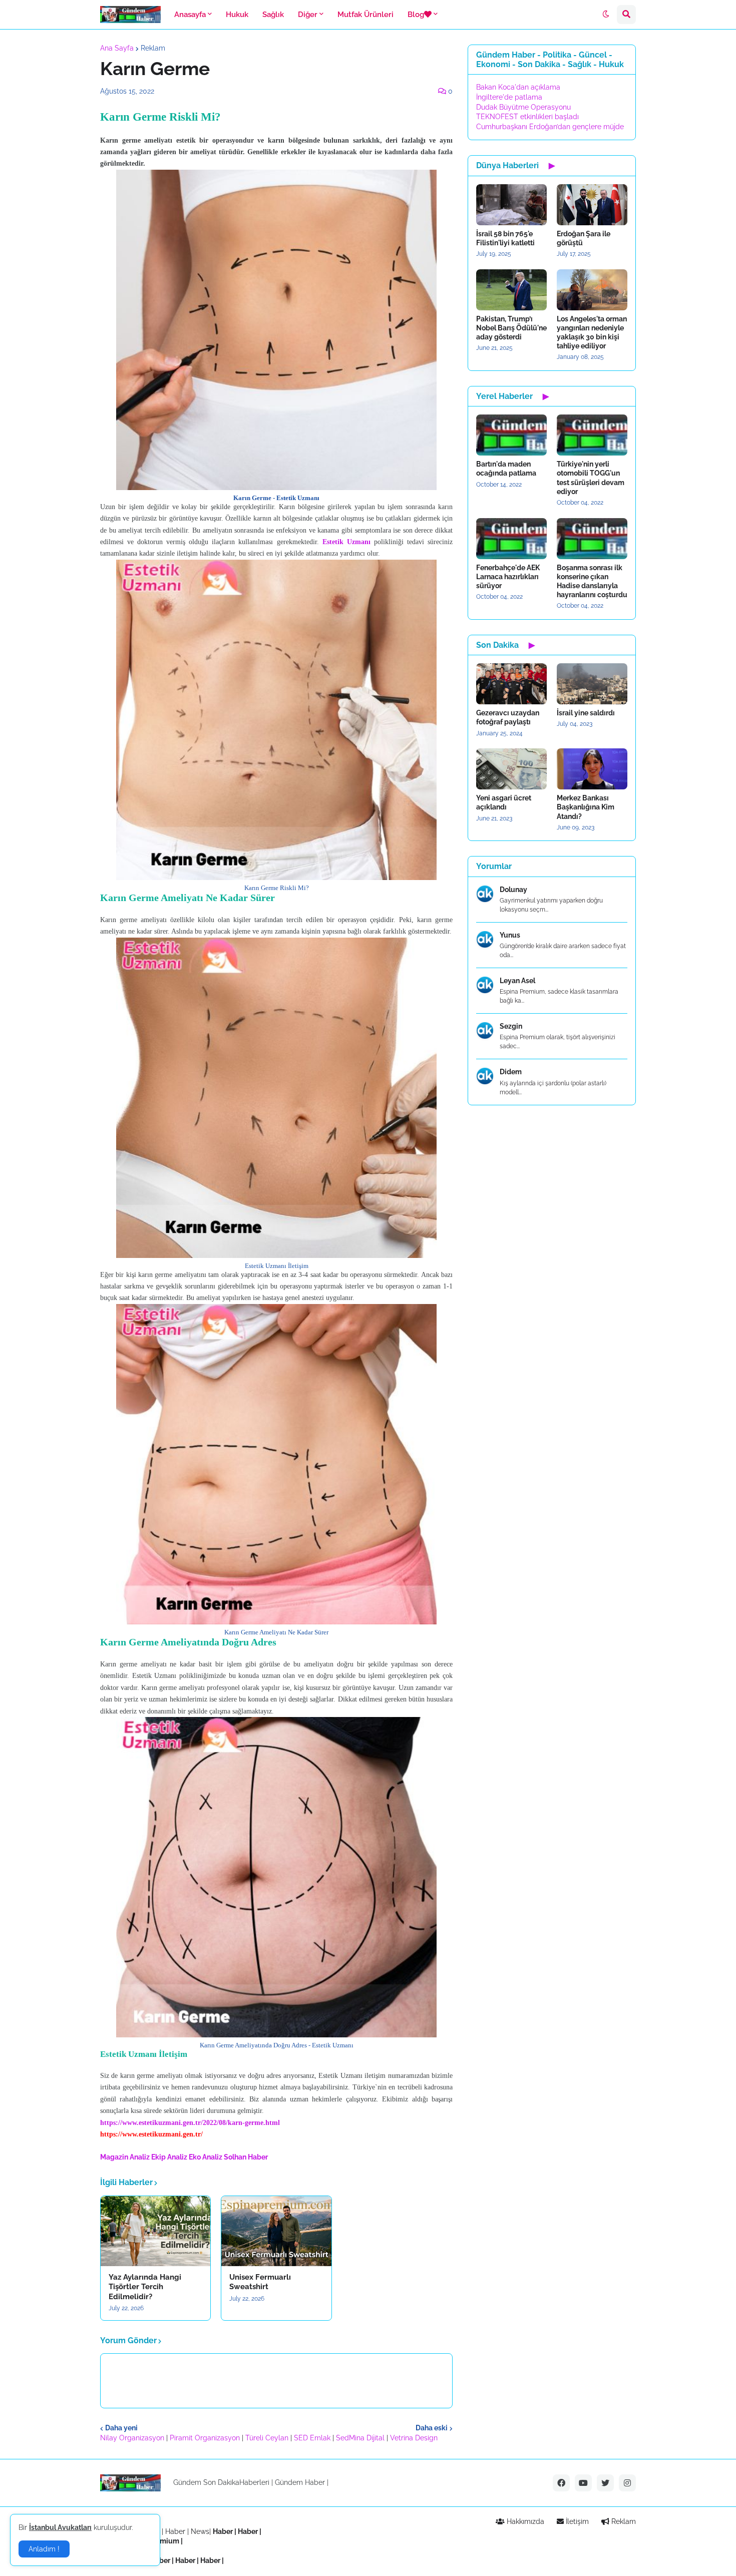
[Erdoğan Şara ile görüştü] (592, 205)
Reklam (153, 48)
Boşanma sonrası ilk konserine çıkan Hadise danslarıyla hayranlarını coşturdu (592, 581)
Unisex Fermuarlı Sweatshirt (260, 2282)
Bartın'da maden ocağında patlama (506, 469)
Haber (176, 2531)
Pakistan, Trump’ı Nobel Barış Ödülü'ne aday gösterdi (511, 328)
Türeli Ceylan (267, 2438)
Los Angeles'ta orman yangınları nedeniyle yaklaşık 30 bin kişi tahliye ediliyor (592, 333)
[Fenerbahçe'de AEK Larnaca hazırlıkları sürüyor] (511, 539)
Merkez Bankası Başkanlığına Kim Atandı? (586, 807)
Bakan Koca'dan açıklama (518, 87)
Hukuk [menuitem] (237, 15)
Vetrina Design (414, 2438)
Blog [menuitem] (416, 15)
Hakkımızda (524, 2521)
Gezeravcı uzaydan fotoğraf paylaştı (508, 717)
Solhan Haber (246, 2157)
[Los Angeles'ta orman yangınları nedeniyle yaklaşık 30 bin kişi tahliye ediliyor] (592, 290)
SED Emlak (312, 2438)
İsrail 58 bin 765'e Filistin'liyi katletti (505, 238)
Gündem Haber (300, 2482)
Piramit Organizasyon (205, 2438)
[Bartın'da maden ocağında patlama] (511, 435)
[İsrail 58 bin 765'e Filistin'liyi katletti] (511, 205)
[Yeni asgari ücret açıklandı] (511, 769)
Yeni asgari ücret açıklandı (504, 802)
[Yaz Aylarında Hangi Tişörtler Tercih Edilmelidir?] (155, 2231)
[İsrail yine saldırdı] (592, 684)
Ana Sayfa (117, 48)
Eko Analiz (206, 2157)
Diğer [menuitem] (308, 15)
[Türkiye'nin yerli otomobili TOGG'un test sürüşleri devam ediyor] (592, 435)
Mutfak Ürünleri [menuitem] (365, 15)
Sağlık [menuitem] (273, 15)
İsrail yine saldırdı (586, 713)
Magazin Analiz (125, 2157)
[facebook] (561, 2483)
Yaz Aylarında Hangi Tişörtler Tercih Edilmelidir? (145, 2287)
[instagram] (627, 2483)
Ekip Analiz (169, 2157)
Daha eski (432, 2428)
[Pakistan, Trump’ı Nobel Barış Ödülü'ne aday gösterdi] (511, 290)
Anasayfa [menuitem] (190, 15)
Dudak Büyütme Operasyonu (523, 107)
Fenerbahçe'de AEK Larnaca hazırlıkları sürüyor (508, 577)
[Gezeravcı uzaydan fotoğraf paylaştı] (511, 684)
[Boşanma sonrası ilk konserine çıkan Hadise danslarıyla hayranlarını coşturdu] (592, 539)
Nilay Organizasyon (132, 2438)
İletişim (576, 2521)
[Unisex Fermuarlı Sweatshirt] (276, 2231)
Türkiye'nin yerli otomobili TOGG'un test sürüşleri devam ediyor (591, 478)
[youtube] (583, 2483)
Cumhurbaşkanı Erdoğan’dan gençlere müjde (550, 127)
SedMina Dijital (360, 2438)
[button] (606, 15)
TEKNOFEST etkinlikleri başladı (527, 117)
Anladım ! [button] (44, 2549)
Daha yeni (121, 2428)
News (200, 2531)
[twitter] (605, 2483)
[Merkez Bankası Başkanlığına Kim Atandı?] (592, 769)
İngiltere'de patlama (509, 97)
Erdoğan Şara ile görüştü (584, 238)
